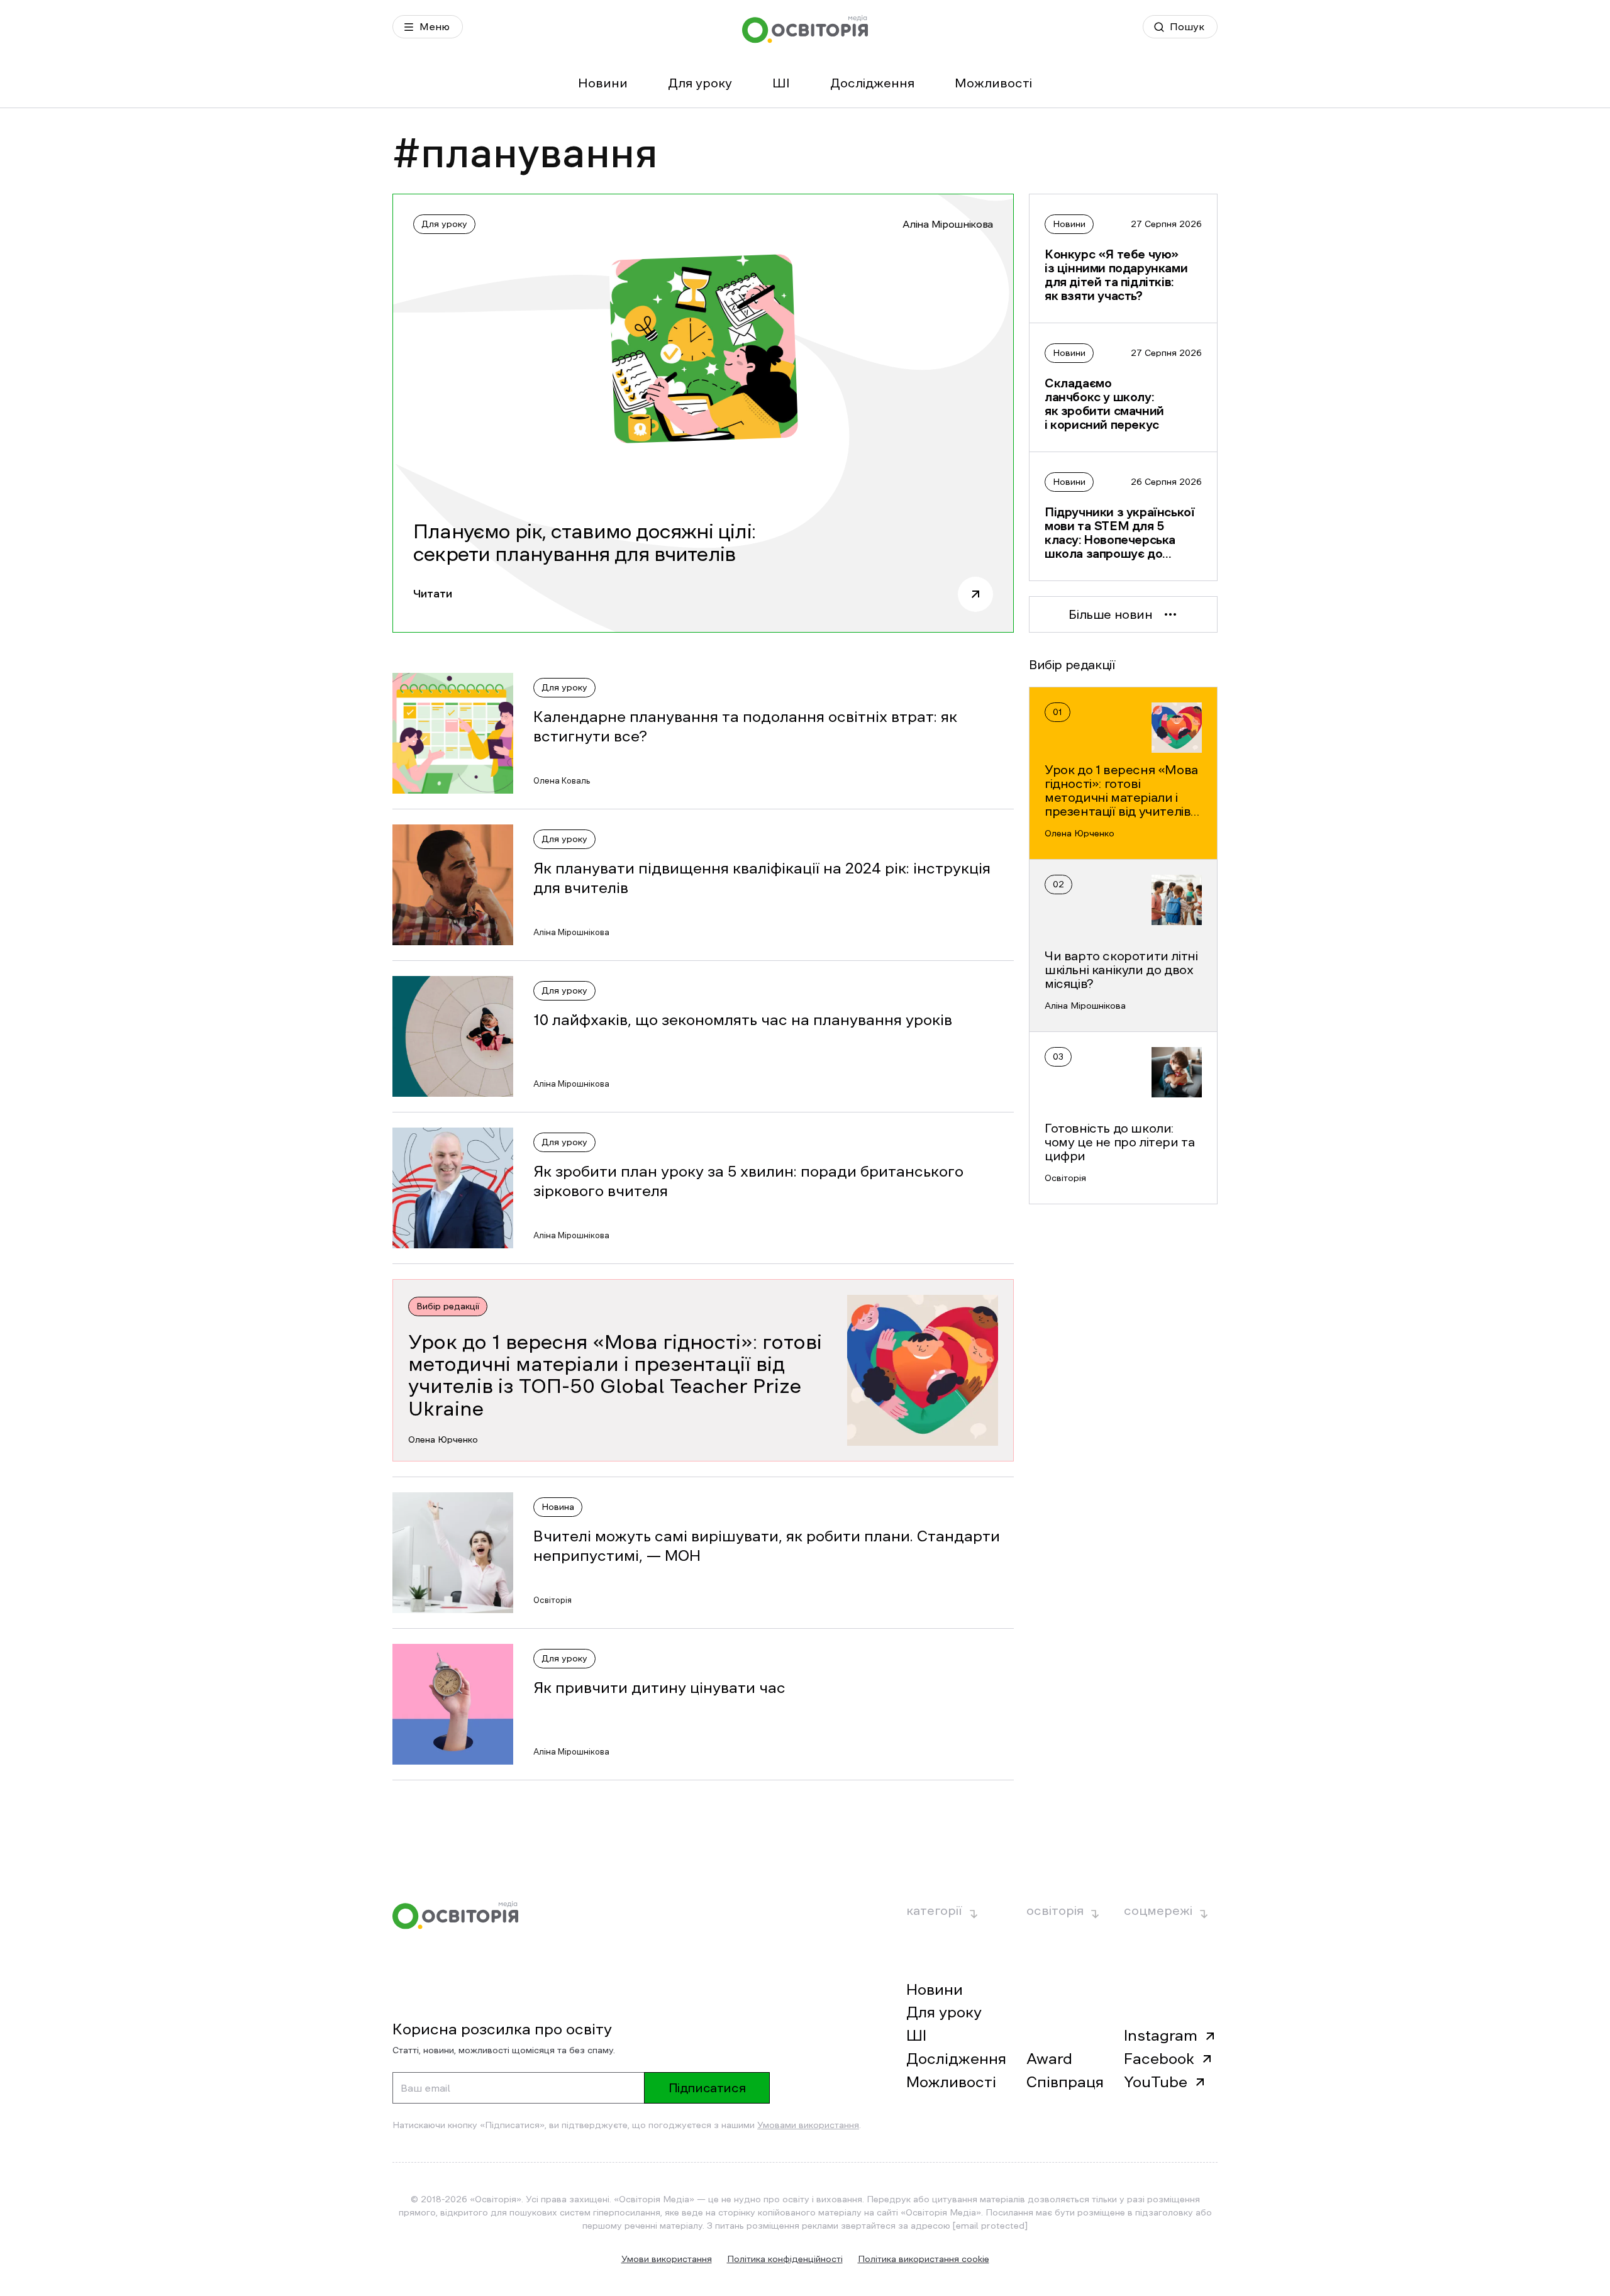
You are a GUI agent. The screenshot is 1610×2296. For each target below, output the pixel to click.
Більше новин (1110, 614)
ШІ (781, 83)
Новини (603, 83)
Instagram (1161, 2036)
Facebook (1159, 2059)
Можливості (993, 83)
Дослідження (872, 83)
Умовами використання (808, 2125)
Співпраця (1065, 2082)
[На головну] (805, 29)
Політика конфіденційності (785, 2259)
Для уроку (700, 83)
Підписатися (707, 2088)
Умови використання (667, 2259)
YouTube (1156, 2082)
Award (1049, 2059)
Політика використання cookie (924, 2259)
